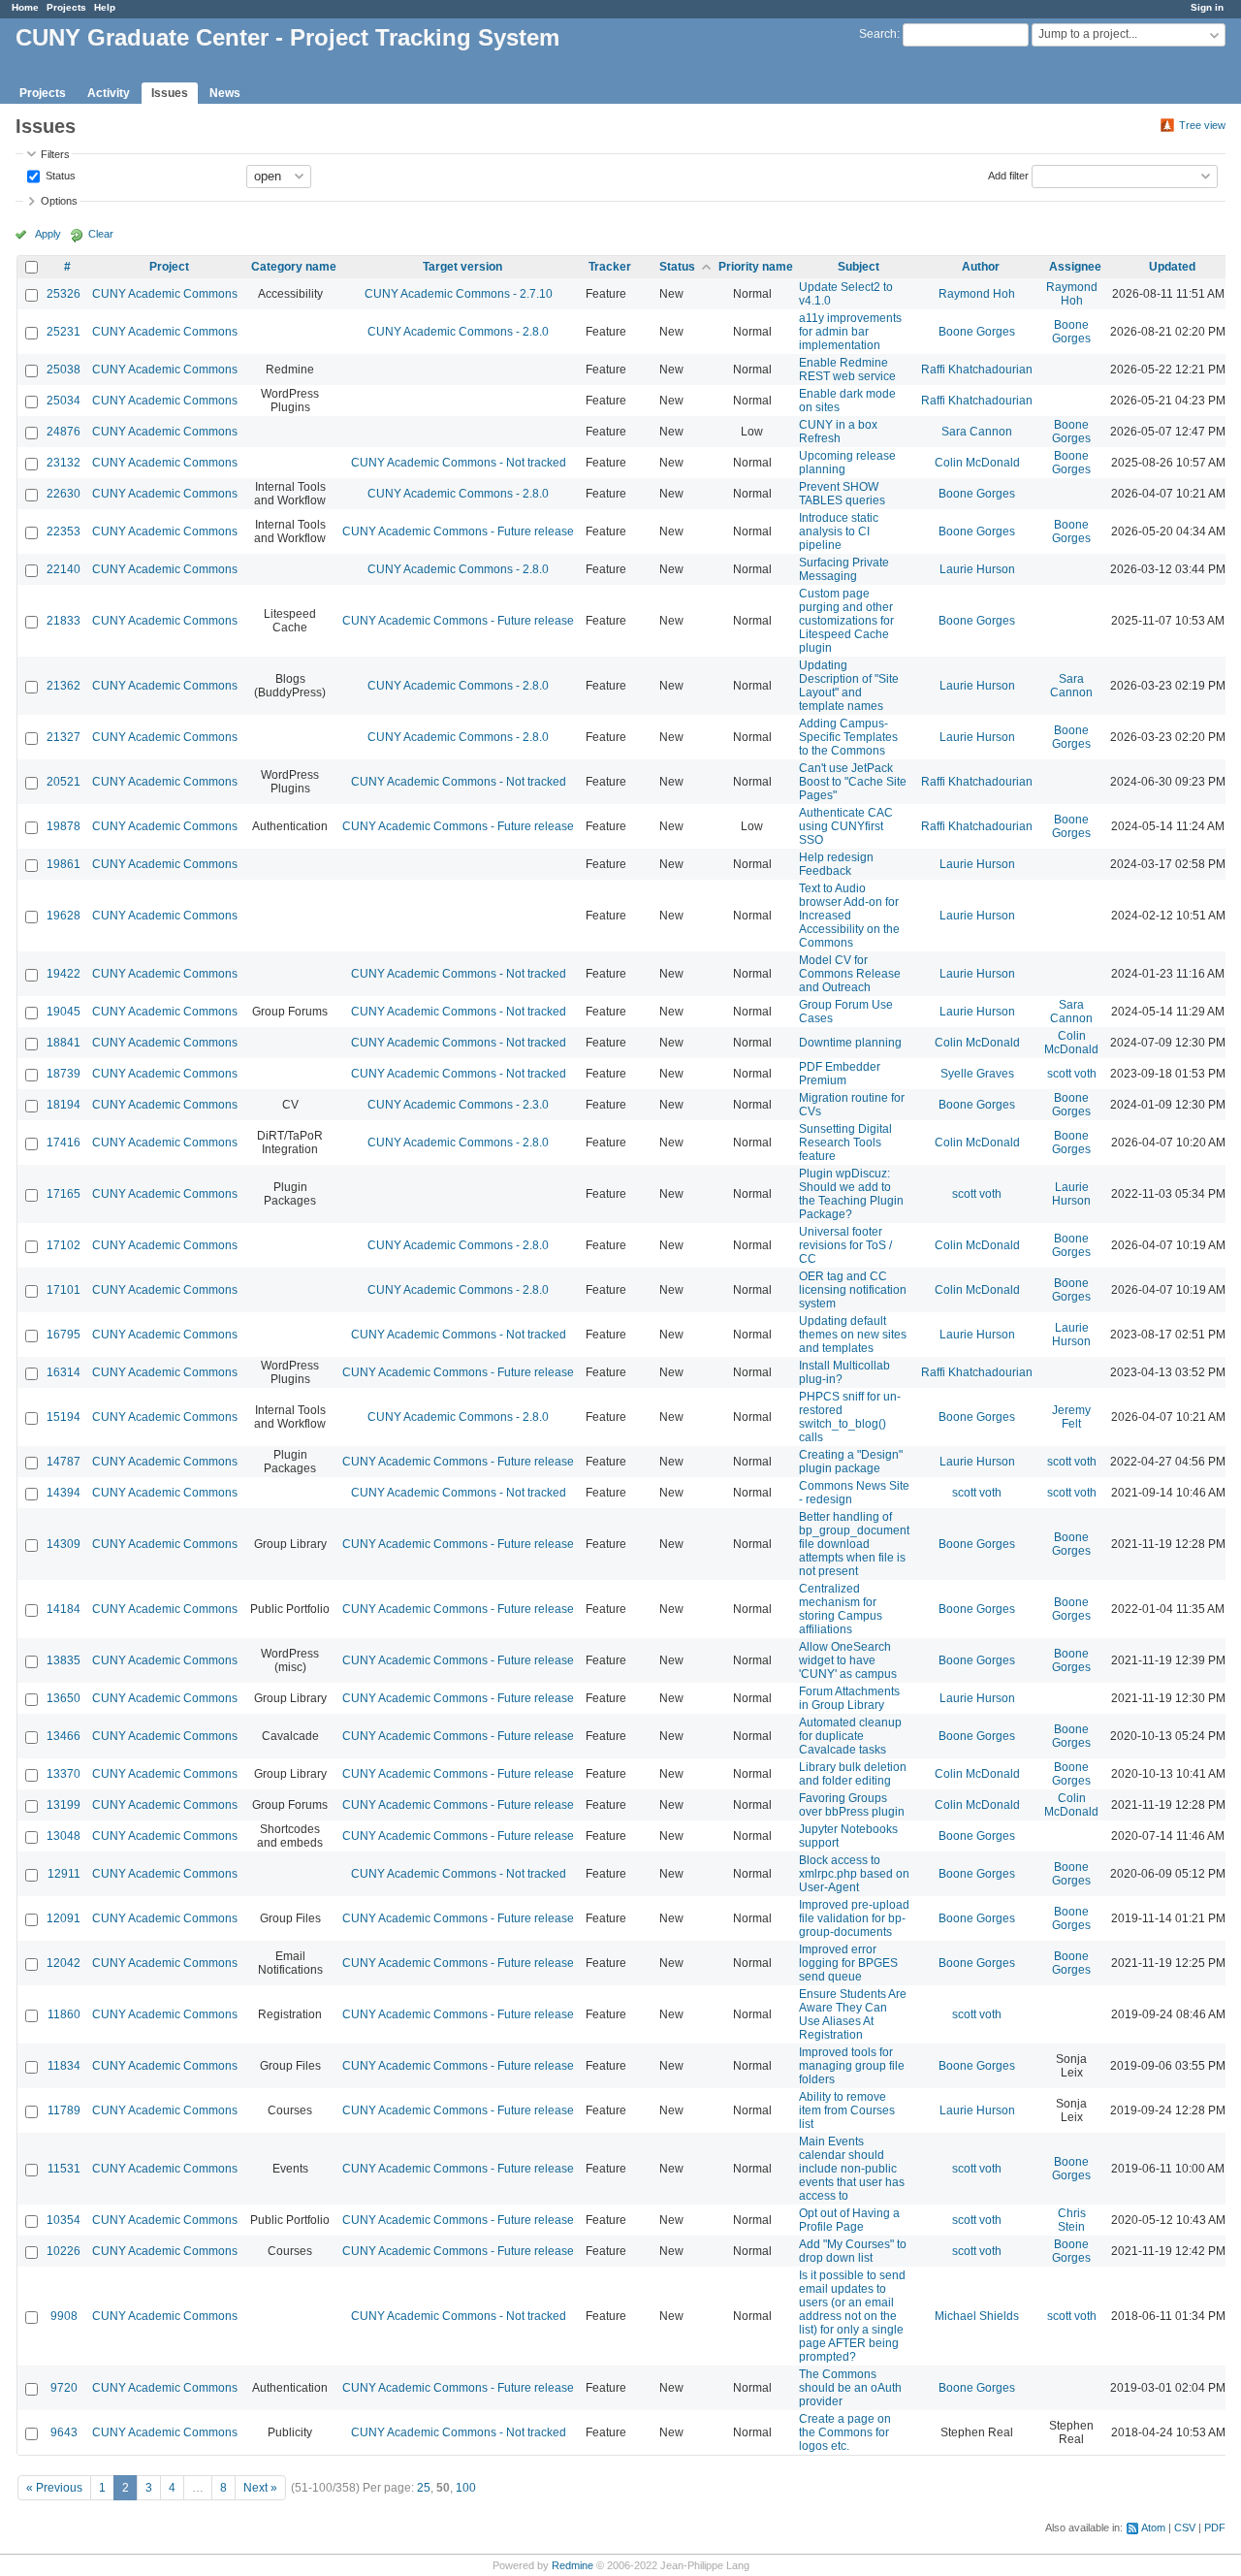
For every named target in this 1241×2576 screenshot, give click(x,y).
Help (105, 7)
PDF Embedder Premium (840, 1074)
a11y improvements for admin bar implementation (850, 332)
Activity (109, 93)
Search (878, 34)
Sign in (1207, 7)
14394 (64, 1493)
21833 (64, 621)
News (225, 93)
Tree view (1202, 125)
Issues (170, 93)
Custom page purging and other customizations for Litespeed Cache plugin (846, 621)
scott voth (1072, 1074)
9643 (64, 2432)
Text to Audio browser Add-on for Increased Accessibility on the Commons (849, 916)
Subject (859, 267)
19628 (64, 916)
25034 (64, 401)
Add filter (1008, 175)
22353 (64, 531)
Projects (66, 7)
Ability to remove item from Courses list (847, 2110)
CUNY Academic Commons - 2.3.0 (458, 1105)
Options (59, 201)
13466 (64, 1736)
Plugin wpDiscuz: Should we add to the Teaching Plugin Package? (851, 1194)
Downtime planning (850, 1043)
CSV (1185, 2528)
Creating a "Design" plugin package (851, 1462)
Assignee (1075, 267)
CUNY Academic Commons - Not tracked (459, 463)
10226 (64, 2251)
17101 (64, 1290)
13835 (64, 1660)
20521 (64, 782)
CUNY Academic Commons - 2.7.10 (459, 294)
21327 (64, 737)
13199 (64, 1805)
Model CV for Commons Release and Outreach (850, 974)
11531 (64, 2169)
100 (466, 2488)
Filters (55, 154)
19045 (64, 1012)
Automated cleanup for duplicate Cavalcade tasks (850, 1736)
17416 (64, 1143)
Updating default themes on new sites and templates (853, 1335)
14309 (64, 1544)
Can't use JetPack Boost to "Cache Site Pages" (853, 782)
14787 (64, 1462)
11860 (64, 2014)
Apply (48, 234)
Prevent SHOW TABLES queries (842, 494)
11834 (64, 2066)
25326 (64, 294)
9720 (64, 2388)
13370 (64, 1774)
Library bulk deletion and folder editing (853, 1774)
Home (25, 7)
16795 (64, 1335)
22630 (64, 494)
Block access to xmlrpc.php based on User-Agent (854, 1874)
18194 (64, 1105)
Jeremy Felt (1071, 1417)
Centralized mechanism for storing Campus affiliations (841, 1609)
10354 (64, 2220)
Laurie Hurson (977, 569)
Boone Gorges (977, 332)
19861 (64, 864)
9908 (64, 2316)
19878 (64, 826)
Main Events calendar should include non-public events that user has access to (852, 2169)
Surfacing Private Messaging (844, 569)
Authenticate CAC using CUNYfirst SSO (846, 826)
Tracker (610, 267)
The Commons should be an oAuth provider (850, 2388)
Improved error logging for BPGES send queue (848, 1963)
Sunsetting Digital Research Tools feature (845, 1143)
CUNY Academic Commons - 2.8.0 (458, 332)
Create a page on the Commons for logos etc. (845, 2432)
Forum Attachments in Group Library (849, 1698)
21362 (64, 686)
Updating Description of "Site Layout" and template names (849, 686)
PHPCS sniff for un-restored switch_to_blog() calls (850, 1417)
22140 (64, 569)
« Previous (54, 2488)
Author (981, 267)
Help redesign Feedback (836, 864)
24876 (64, 432)
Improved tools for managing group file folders (852, 2066)
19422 (64, 974)
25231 (64, 332)
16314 (64, 1372)
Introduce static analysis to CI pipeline (839, 531)
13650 (64, 1698)
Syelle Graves (977, 1074)
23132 (64, 463)
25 (424, 2488)
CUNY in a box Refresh (838, 432)
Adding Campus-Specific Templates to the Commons (848, 737)
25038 (64, 370)
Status (59, 175)
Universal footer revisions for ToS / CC (845, 1245)
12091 (64, 1918)
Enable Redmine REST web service (847, 370)
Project (169, 267)
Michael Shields (977, 2316)
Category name (294, 267)
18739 (64, 1074)
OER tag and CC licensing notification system (853, 1290)
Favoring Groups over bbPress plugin (852, 1805)
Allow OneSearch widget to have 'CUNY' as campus (848, 1660)
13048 (64, 1836)
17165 (64, 1194)
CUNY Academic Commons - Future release (458, 531)
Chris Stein (1072, 2220)
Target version (462, 267)
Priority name (756, 267)
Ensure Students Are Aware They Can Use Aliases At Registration (853, 2014)
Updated (1172, 267)
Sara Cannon (977, 432)
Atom (1153, 2528)
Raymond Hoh (977, 294)
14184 (64, 1609)
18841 (64, 1043)
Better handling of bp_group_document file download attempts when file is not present (854, 1544)
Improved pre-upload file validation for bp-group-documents (854, 1918)
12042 (64, 1963)
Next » (260, 2488)
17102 (64, 1245)
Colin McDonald (977, 463)
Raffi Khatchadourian (977, 370)
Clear (101, 234)
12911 (64, 1874)
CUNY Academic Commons (165, 294)
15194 (64, 1417)
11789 (64, 2110)
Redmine (573, 2565)
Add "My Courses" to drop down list (853, 2251)
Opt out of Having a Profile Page (849, 2220)
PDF (1215, 2528)
